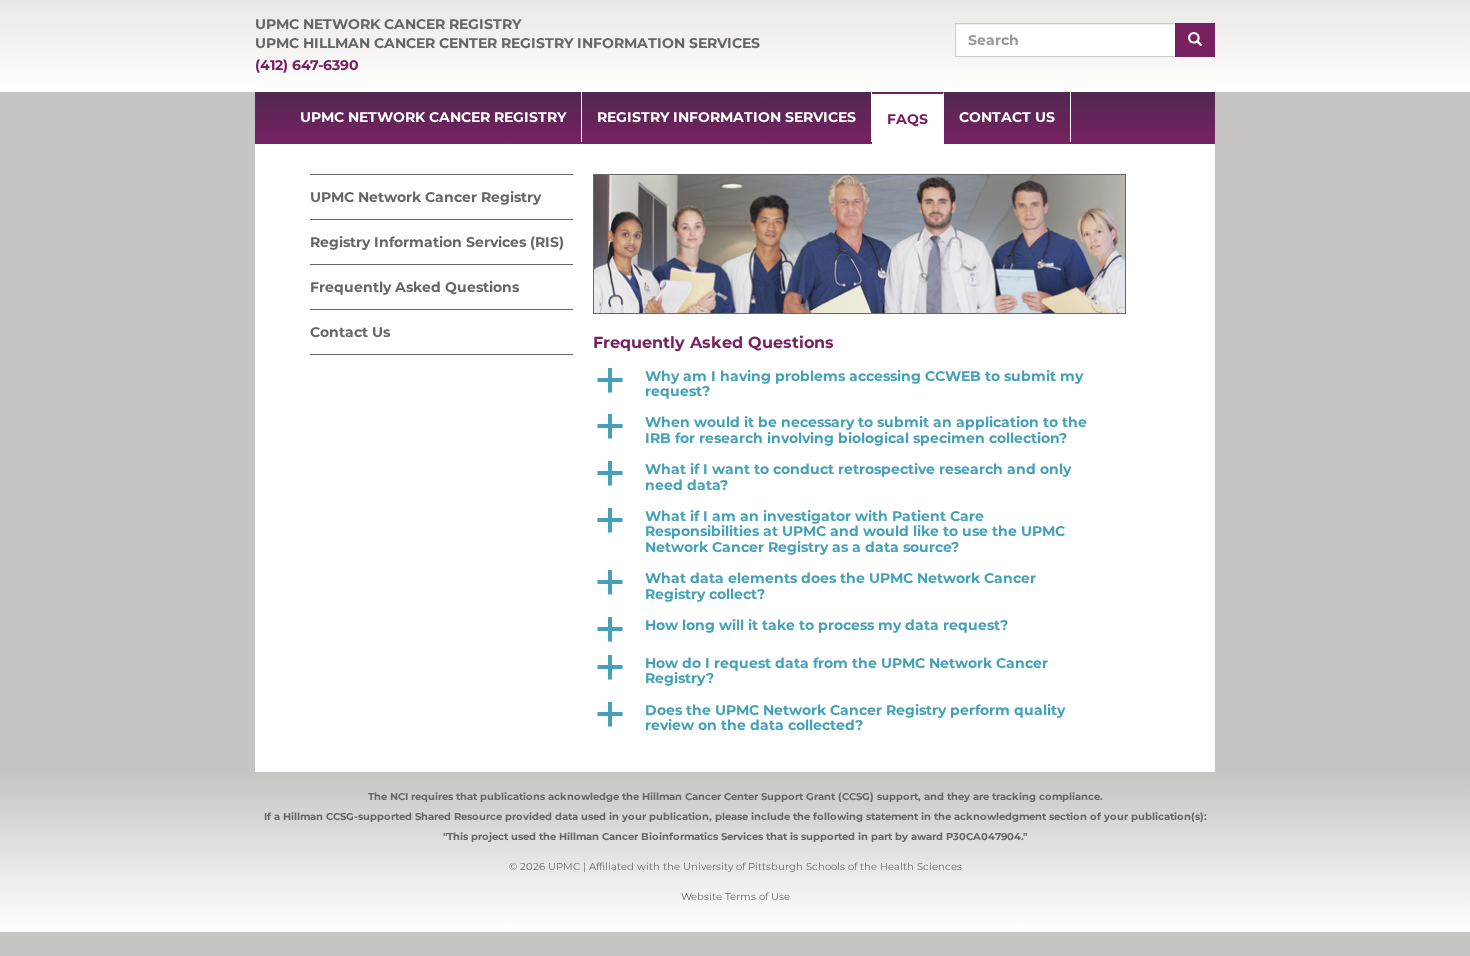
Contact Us (1007, 117)
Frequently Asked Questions (414, 287)
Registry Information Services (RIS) (437, 242)
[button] (866, 384)
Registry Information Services (726, 117)
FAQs (907, 119)
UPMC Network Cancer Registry (433, 117)
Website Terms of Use (735, 896)
